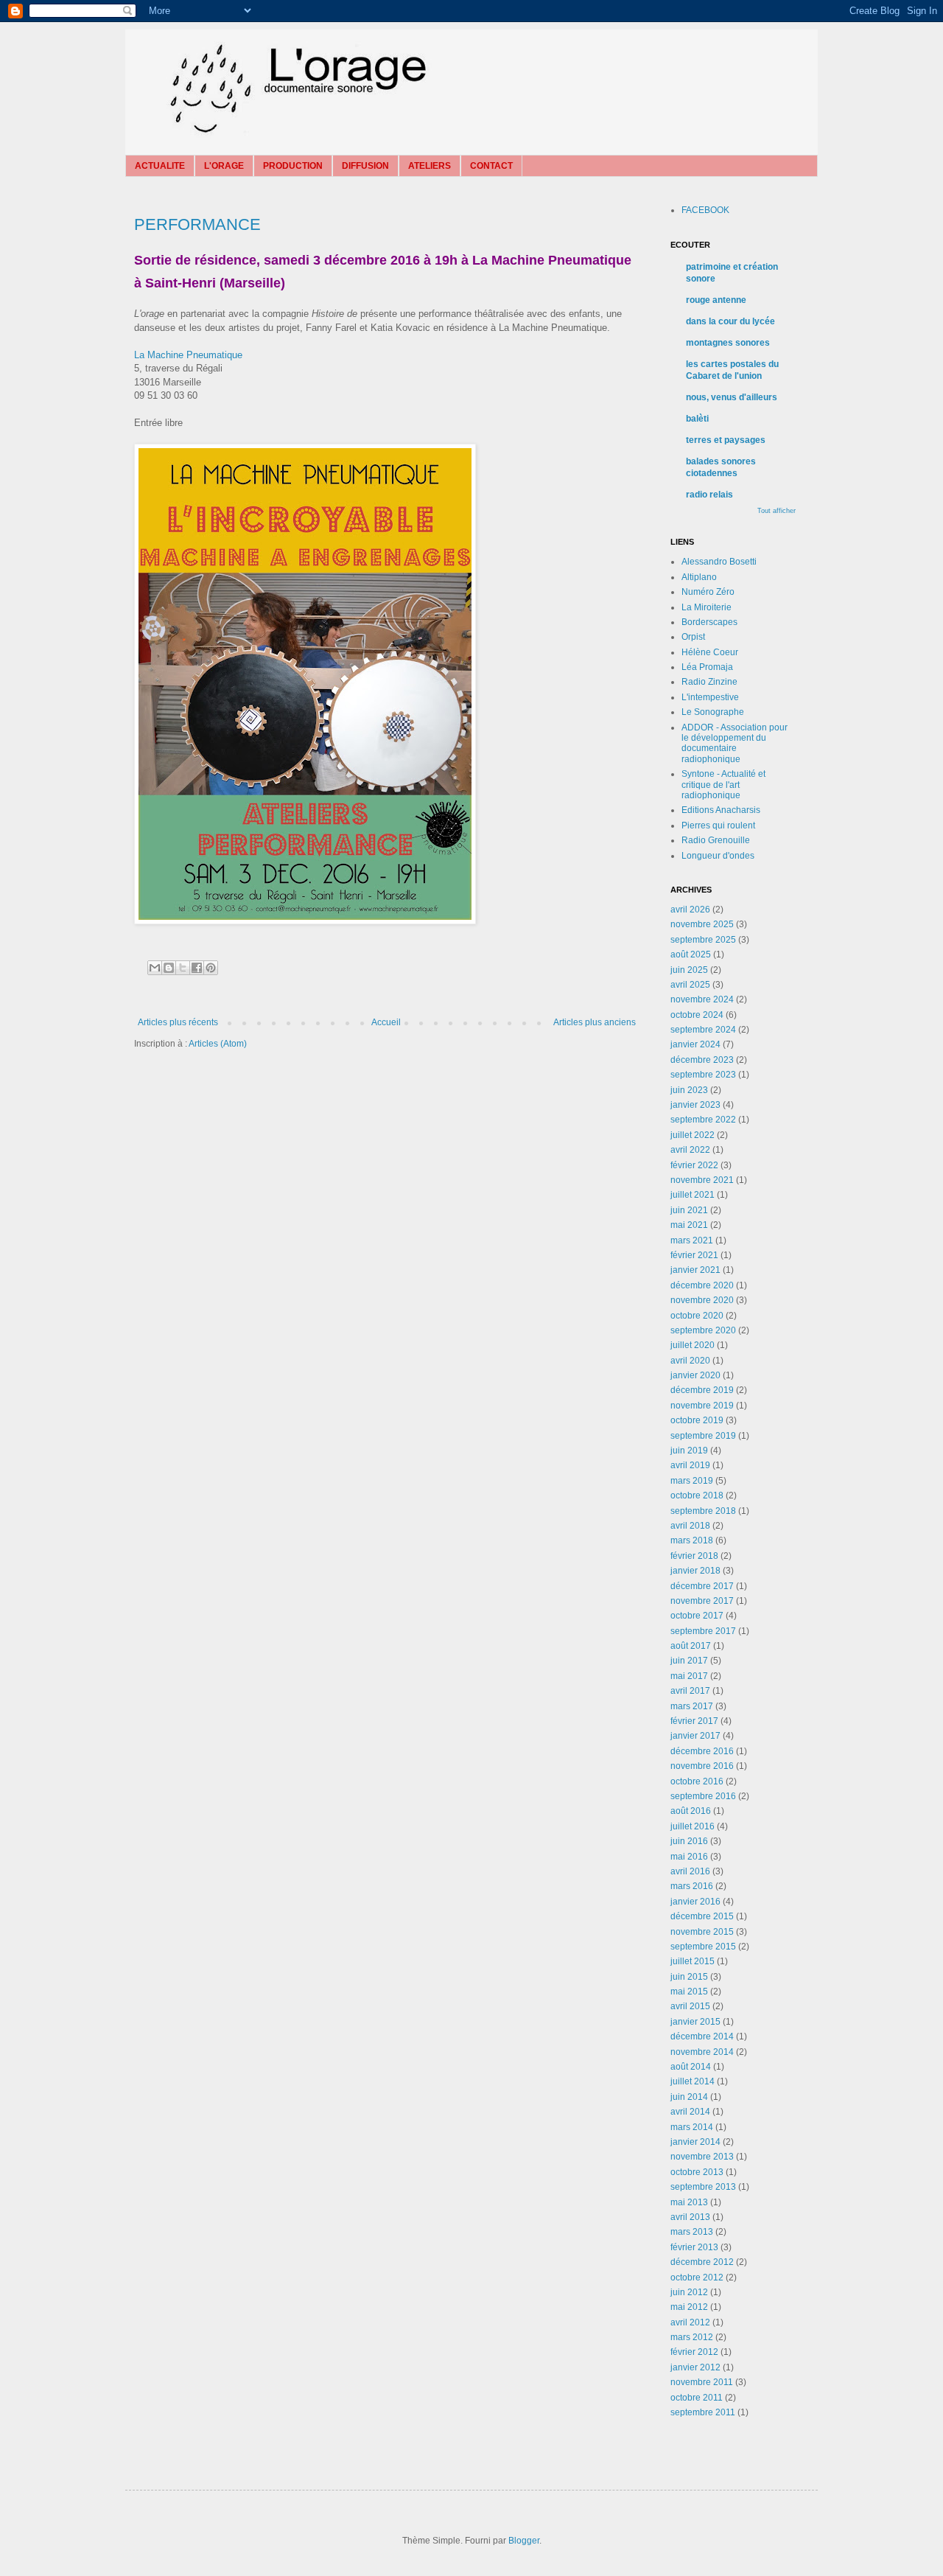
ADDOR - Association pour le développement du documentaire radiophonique (735, 743)
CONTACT (491, 166)
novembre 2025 (702, 924)
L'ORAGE (224, 166)
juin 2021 (689, 1210)
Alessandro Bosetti (719, 562)
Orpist (693, 637)
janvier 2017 (695, 1736)
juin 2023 (689, 1090)
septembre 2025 (703, 940)
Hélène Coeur (710, 652)
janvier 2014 (695, 2142)
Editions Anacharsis (721, 810)
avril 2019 (690, 1465)
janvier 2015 (695, 2022)
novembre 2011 (702, 2382)
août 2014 (691, 2067)
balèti (697, 419)
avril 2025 (690, 985)
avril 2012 (690, 2322)
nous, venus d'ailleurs (732, 397)
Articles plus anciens (595, 1022)
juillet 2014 (693, 2081)
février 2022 (694, 1165)
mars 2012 (692, 2337)
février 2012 (694, 2352)
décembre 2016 (702, 1751)
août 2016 (691, 1811)
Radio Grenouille (716, 840)
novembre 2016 (702, 1766)
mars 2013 (692, 2232)
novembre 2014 (702, 2052)
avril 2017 (690, 1691)
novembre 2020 (702, 1300)
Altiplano (699, 577)
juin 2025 (689, 970)
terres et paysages (726, 440)
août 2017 (691, 1646)
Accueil (386, 1022)
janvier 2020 (695, 1375)
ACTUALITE (160, 166)
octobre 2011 (697, 2398)
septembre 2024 (703, 1030)
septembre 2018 (703, 1511)
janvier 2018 (695, 1571)
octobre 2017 (697, 1616)
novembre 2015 (702, 1932)
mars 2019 (692, 1481)
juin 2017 (689, 1661)
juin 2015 (689, 1977)
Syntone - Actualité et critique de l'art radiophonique (723, 785)
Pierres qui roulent (718, 825)
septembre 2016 (703, 1796)
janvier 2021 (695, 1270)
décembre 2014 (702, 2036)
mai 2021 (689, 1225)
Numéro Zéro (708, 592)
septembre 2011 (703, 2412)
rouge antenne (716, 300)
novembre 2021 (702, 1180)
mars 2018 (692, 1540)
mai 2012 (689, 2307)
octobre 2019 (697, 1420)
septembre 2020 (703, 1330)
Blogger (524, 2541)
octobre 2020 (697, 1316)
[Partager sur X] (183, 968)
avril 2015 (690, 2006)
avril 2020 (690, 1361)
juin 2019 (689, 1451)
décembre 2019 (702, 1390)
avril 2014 (690, 2112)
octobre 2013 (697, 2172)
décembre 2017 (702, 1586)
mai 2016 (689, 1857)
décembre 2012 (702, 2262)
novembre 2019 (702, 1406)
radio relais (709, 495)
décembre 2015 (702, 1916)
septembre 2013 (703, 2187)
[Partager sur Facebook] (197, 968)
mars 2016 (692, 1886)
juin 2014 (689, 2097)
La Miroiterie (707, 607)
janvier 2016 (695, 1902)
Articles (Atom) (218, 1044)
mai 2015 (689, 1992)
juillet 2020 (693, 1345)
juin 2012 (689, 2292)
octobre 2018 (697, 1495)
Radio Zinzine (709, 682)
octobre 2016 (697, 1781)
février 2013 (694, 2247)
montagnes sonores (728, 343)
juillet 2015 (693, 1961)
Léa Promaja (707, 667)
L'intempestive (710, 697)
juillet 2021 (693, 1195)
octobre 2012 (697, 2277)
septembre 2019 (703, 1436)
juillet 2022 (693, 1135)
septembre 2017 (703, 1631)
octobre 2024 (697, 1015)
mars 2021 (692, 1240)
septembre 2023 (703, 1075)
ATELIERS (430, 166)
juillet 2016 (693, 1826)
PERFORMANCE (197, 224)
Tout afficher (777, 511)
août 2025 (691, 954)
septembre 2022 (703, 1120)
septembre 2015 (703, 1947)
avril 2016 (690, 1871)
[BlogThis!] (169, 968)
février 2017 (694, 1721)
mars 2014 (692, 2127)
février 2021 (694, 1255)
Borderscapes (709, 622)
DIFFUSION (365, 166)
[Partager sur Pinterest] (211, 968)
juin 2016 (689, 1841)
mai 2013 (689, 2202)
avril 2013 (690, 2217)
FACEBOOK (705, 210)
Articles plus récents (178, 1022)
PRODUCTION (293, 166)
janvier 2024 (695, 1044)
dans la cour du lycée (730, 321)
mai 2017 (689, 1676)
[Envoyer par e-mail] (155, 968)
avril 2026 (690, 910)
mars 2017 (692, 1706)
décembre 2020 (702, 1285)
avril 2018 (690, 1526)
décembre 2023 (702, 1060)
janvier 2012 (695, 2367)
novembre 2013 (702, 2157)
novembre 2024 (702, 999)
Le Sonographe (713, 712)
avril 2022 (690, 1150)
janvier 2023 (695, 1105)
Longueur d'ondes (718, 856)
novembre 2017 (702, 1601)
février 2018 (694, 1556)
